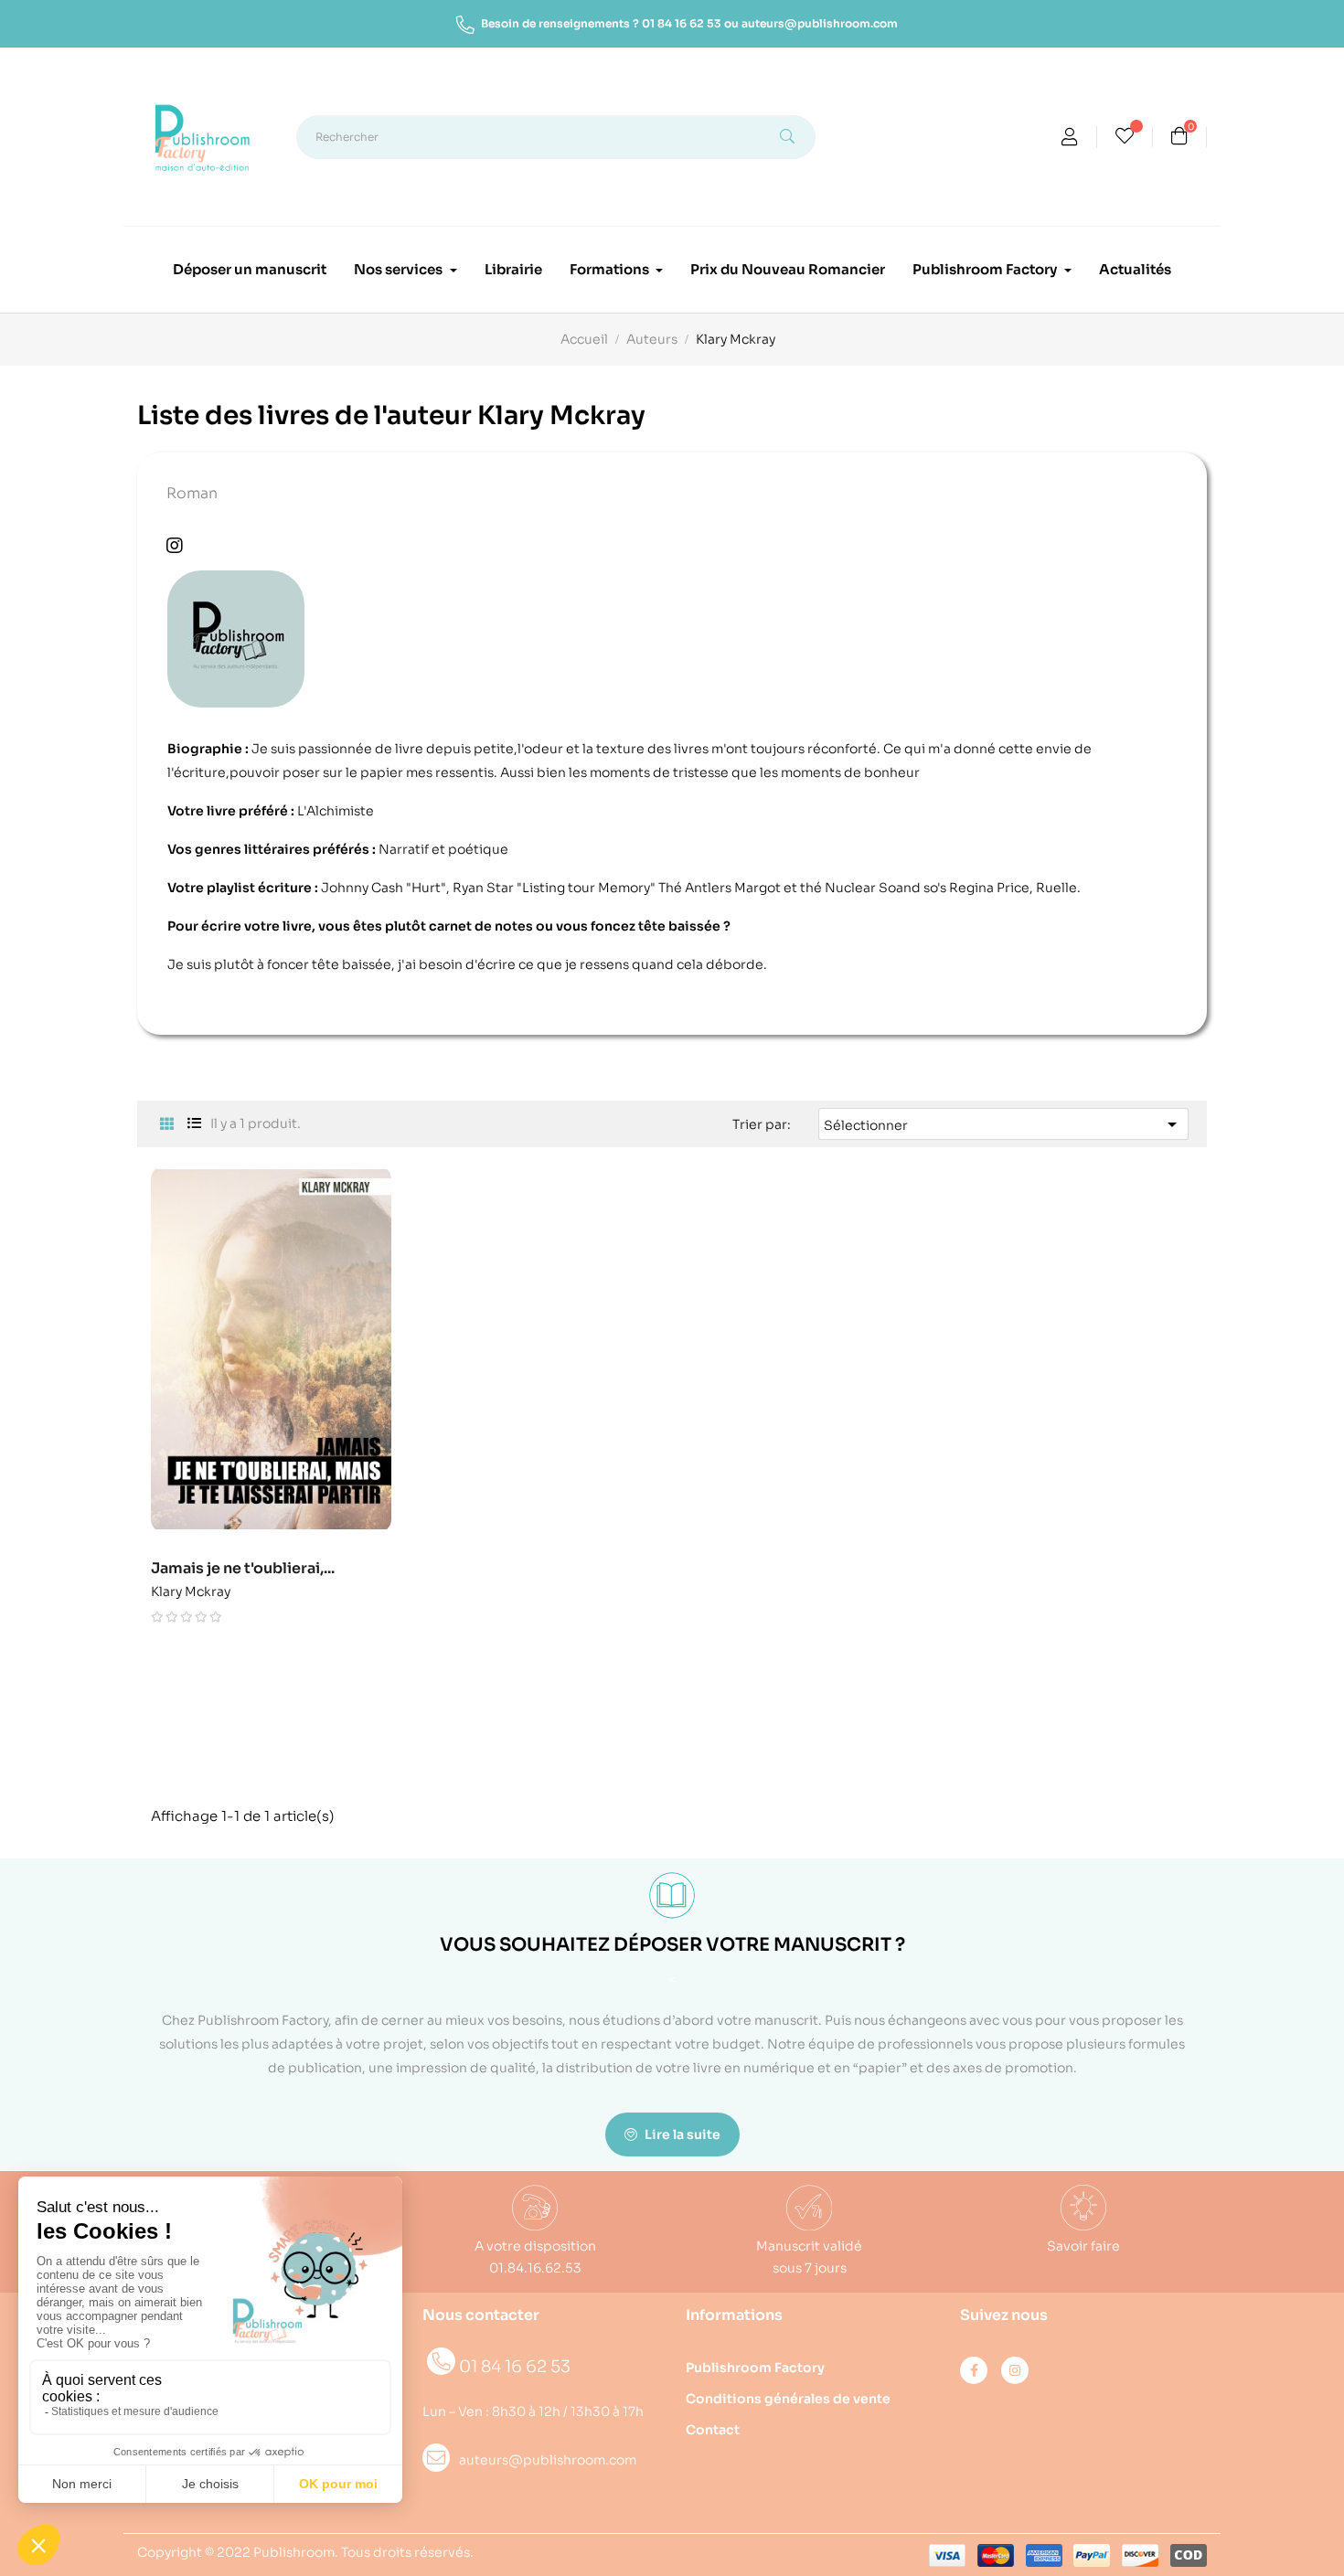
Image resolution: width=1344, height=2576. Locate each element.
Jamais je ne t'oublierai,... (243, 1569)
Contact (713, 2430)
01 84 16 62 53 (682, 23)
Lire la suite (681, 2134)
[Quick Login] (1070, 139)
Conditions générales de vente (788, 2399)
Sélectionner (1003, 1124)
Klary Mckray (191, 1588)
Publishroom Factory (755, 2368)
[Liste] (194, 1124)
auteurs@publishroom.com (820, 23)
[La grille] (167, 1125)
